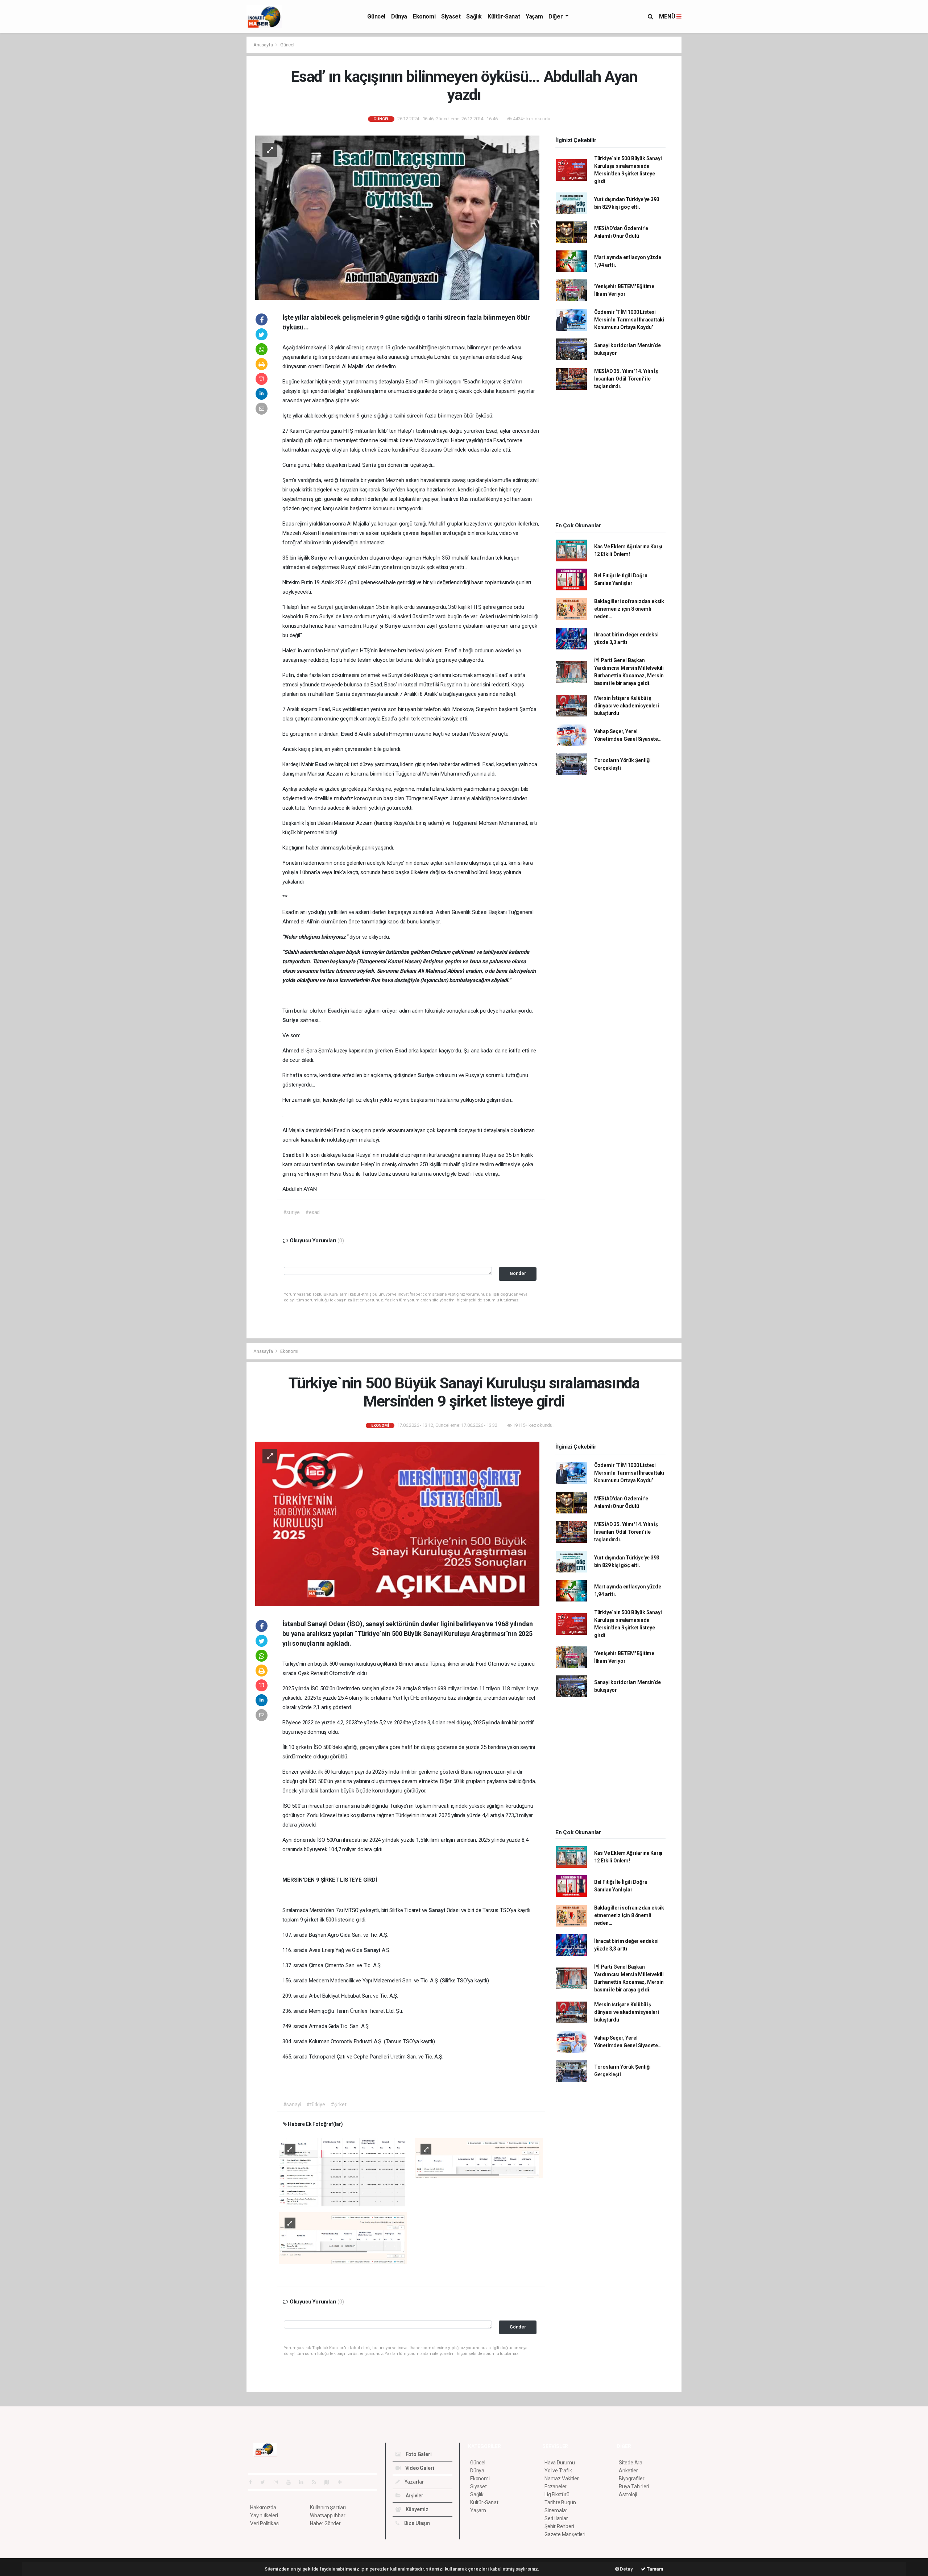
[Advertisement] (214, 145)
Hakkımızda (263, 2508)
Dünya (399, 16)
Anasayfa (264, 45)
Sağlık (474, 16)
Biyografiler (632, 2479)
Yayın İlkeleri (264, 2515)
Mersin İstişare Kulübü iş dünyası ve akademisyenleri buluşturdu (627, 706)
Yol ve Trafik (558, 2471)
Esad (347, 734)
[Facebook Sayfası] (253, 2482)
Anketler (628, 2471)
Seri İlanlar (556, 2518)
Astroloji (628, 2494)
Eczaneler (556, 2486)
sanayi (348, 1664)
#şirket (339, 2105)
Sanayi (438, 1910)
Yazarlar (414, 2482)
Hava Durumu (560, 2463)
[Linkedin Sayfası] (304, 2482)
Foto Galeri (418, 2454)
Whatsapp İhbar (328, 2515)
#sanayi (292, 2105)
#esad (312, 1212)
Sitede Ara (631, 2463)
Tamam (654, 2569)
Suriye (320, 558)
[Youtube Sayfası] (291, 2482)
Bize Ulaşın (417, 2523)
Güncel (376, 16)
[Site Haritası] (330, 2482)
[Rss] (317, 2482)
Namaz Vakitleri (562, 2479)
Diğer (556, 16)
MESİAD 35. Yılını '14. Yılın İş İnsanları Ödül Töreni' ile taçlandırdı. (626, 379)
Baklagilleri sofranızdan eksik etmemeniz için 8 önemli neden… (629, 609)
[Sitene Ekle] (343, 2482)
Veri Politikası (265, 2523)
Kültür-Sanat (504, 16)
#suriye (292, 1212)
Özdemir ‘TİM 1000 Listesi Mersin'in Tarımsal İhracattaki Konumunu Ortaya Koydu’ (629, 320)
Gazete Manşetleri (565, 2534)
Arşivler (414, 2496)
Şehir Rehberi (559, 2526)
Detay (626, 2569)
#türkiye (316, 2105)
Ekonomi (424, 16)
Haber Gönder (325, 2523)
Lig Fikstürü (557, 2494)
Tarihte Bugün (560, 2502)
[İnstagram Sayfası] (279, 2482)
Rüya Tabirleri (634, 2486)
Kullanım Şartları (328, 2508)
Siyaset (451, 16)
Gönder (518, 1273)
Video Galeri (419, 2468)
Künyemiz (417, 2509)
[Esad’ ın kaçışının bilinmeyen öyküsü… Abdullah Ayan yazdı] (397, 217)
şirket (312, 1920)
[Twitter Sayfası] (266, 2482)
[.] (343, 2172)
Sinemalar (556, 2510)
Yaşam (534, 16)
